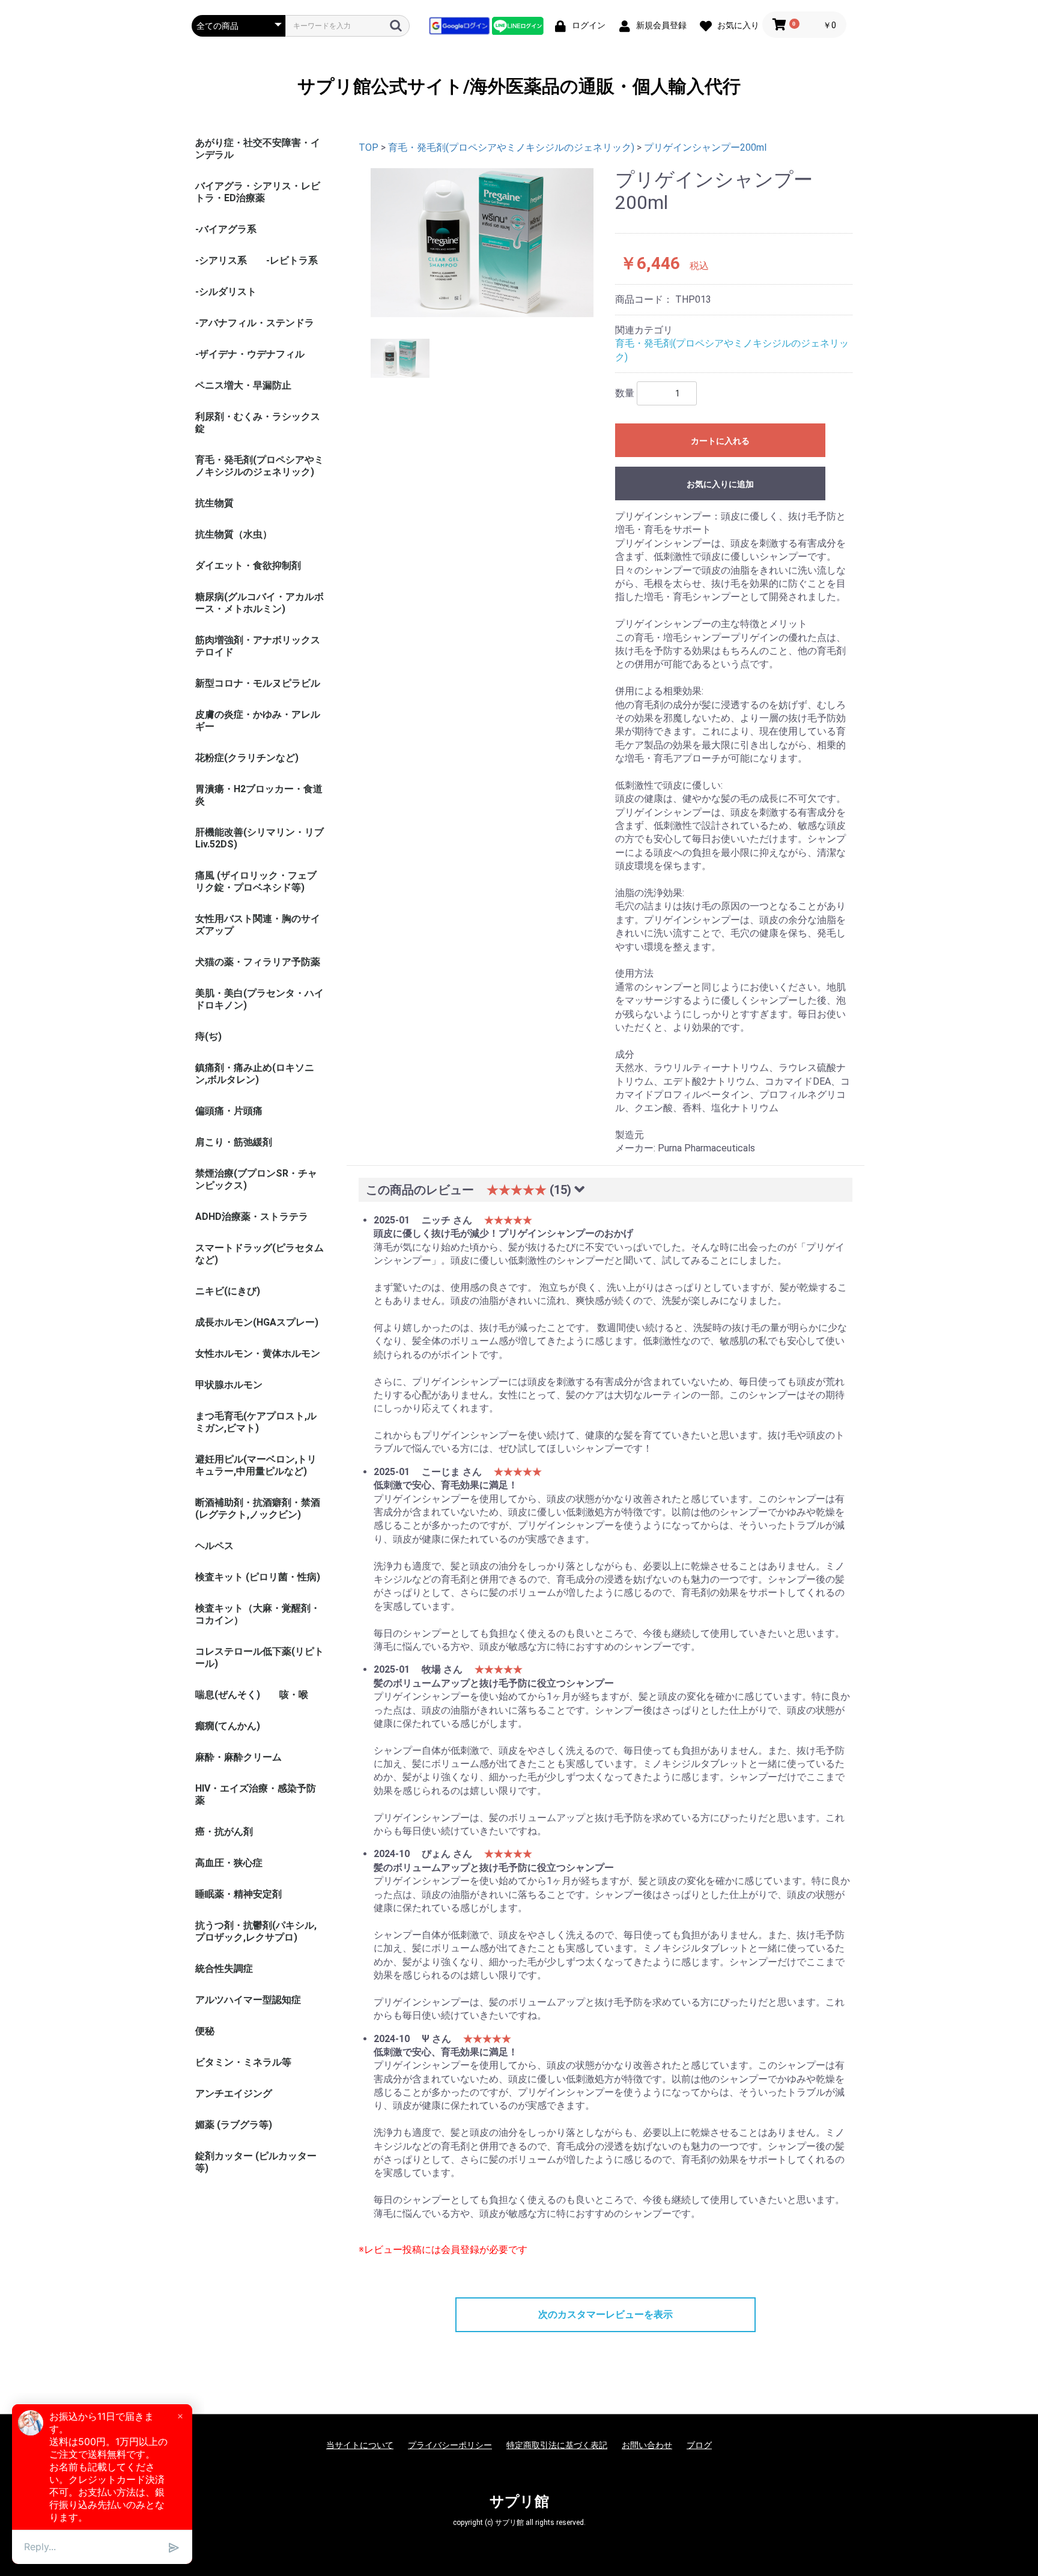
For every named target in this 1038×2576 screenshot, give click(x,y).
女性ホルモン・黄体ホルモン (258, 1353)
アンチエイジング (234, 2093)
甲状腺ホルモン (229, 1385)
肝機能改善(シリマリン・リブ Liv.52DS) (259, 838)
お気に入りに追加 (720, 484)
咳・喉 (294, 1695)
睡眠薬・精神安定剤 (238, 1894)
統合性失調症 (224, 1968)
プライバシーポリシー (450, 2445)
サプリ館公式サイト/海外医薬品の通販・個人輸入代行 (519, 86)
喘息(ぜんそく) (228, 1695)
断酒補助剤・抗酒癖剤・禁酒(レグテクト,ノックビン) (258, 1508)
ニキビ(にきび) (228, 1291)
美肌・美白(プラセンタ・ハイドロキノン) (259, 999)
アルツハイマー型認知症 (248, 2000)
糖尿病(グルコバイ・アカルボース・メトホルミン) (259, 603)
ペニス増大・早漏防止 (243, 385)
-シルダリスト (226, 292)
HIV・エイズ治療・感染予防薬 (256, 1794)
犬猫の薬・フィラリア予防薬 (258, 962)
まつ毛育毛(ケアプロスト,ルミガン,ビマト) (256, 1422)
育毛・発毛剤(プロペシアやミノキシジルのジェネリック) (259, 466)
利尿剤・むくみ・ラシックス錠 (258, 423)
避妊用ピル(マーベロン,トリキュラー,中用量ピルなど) (256, 1465)
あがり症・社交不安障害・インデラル (258, 149)
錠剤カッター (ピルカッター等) (256, 2162)
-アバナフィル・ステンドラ (255, 323)
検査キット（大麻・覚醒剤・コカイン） (258, 1614)
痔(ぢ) (208, 1036)
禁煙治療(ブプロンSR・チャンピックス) (256, 1179)
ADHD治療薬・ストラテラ (252, 1217)
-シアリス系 (221, 260)
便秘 (205, 2031)
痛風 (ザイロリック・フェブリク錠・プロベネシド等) (256, 881)
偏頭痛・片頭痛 (229, 1111)
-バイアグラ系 (226, 229)
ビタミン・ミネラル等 (243, 2062)
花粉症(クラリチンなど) (247, 758)
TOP (369, 147)
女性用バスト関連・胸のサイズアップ (258, 925)
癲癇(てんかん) (228, 1726)
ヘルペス (214, 1546)
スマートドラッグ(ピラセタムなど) (259, 1254)
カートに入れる (720, 441)
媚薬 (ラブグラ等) (234, 2125)
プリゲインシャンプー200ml (705, 147)
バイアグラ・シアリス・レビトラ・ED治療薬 (258, 192)
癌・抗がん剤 (224, 1832)
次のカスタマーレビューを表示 (605, 2314)
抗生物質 (214, 503)
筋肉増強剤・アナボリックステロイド (258, 646)
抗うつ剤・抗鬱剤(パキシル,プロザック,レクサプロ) (256, 1931)
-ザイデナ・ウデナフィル (250, 354)
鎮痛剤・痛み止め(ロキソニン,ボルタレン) (255, 1074)
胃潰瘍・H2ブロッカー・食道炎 (259, 795)
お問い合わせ (647, 2445)
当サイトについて (360, 2445)
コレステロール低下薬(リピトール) (259, 1657)
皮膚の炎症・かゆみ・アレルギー (258, 720)
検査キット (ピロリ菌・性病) (258, 1577)
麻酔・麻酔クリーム (238, 1757)
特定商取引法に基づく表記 (557, 2445)
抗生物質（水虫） (234, 534)
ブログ (699, 2445)
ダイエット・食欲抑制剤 (248, 565)
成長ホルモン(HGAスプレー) (257, 1322)
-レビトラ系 (292, 260)
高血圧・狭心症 (229, 1863)
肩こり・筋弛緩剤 (234, 1142)
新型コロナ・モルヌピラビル (258, 683)
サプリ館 (519, 2502)
